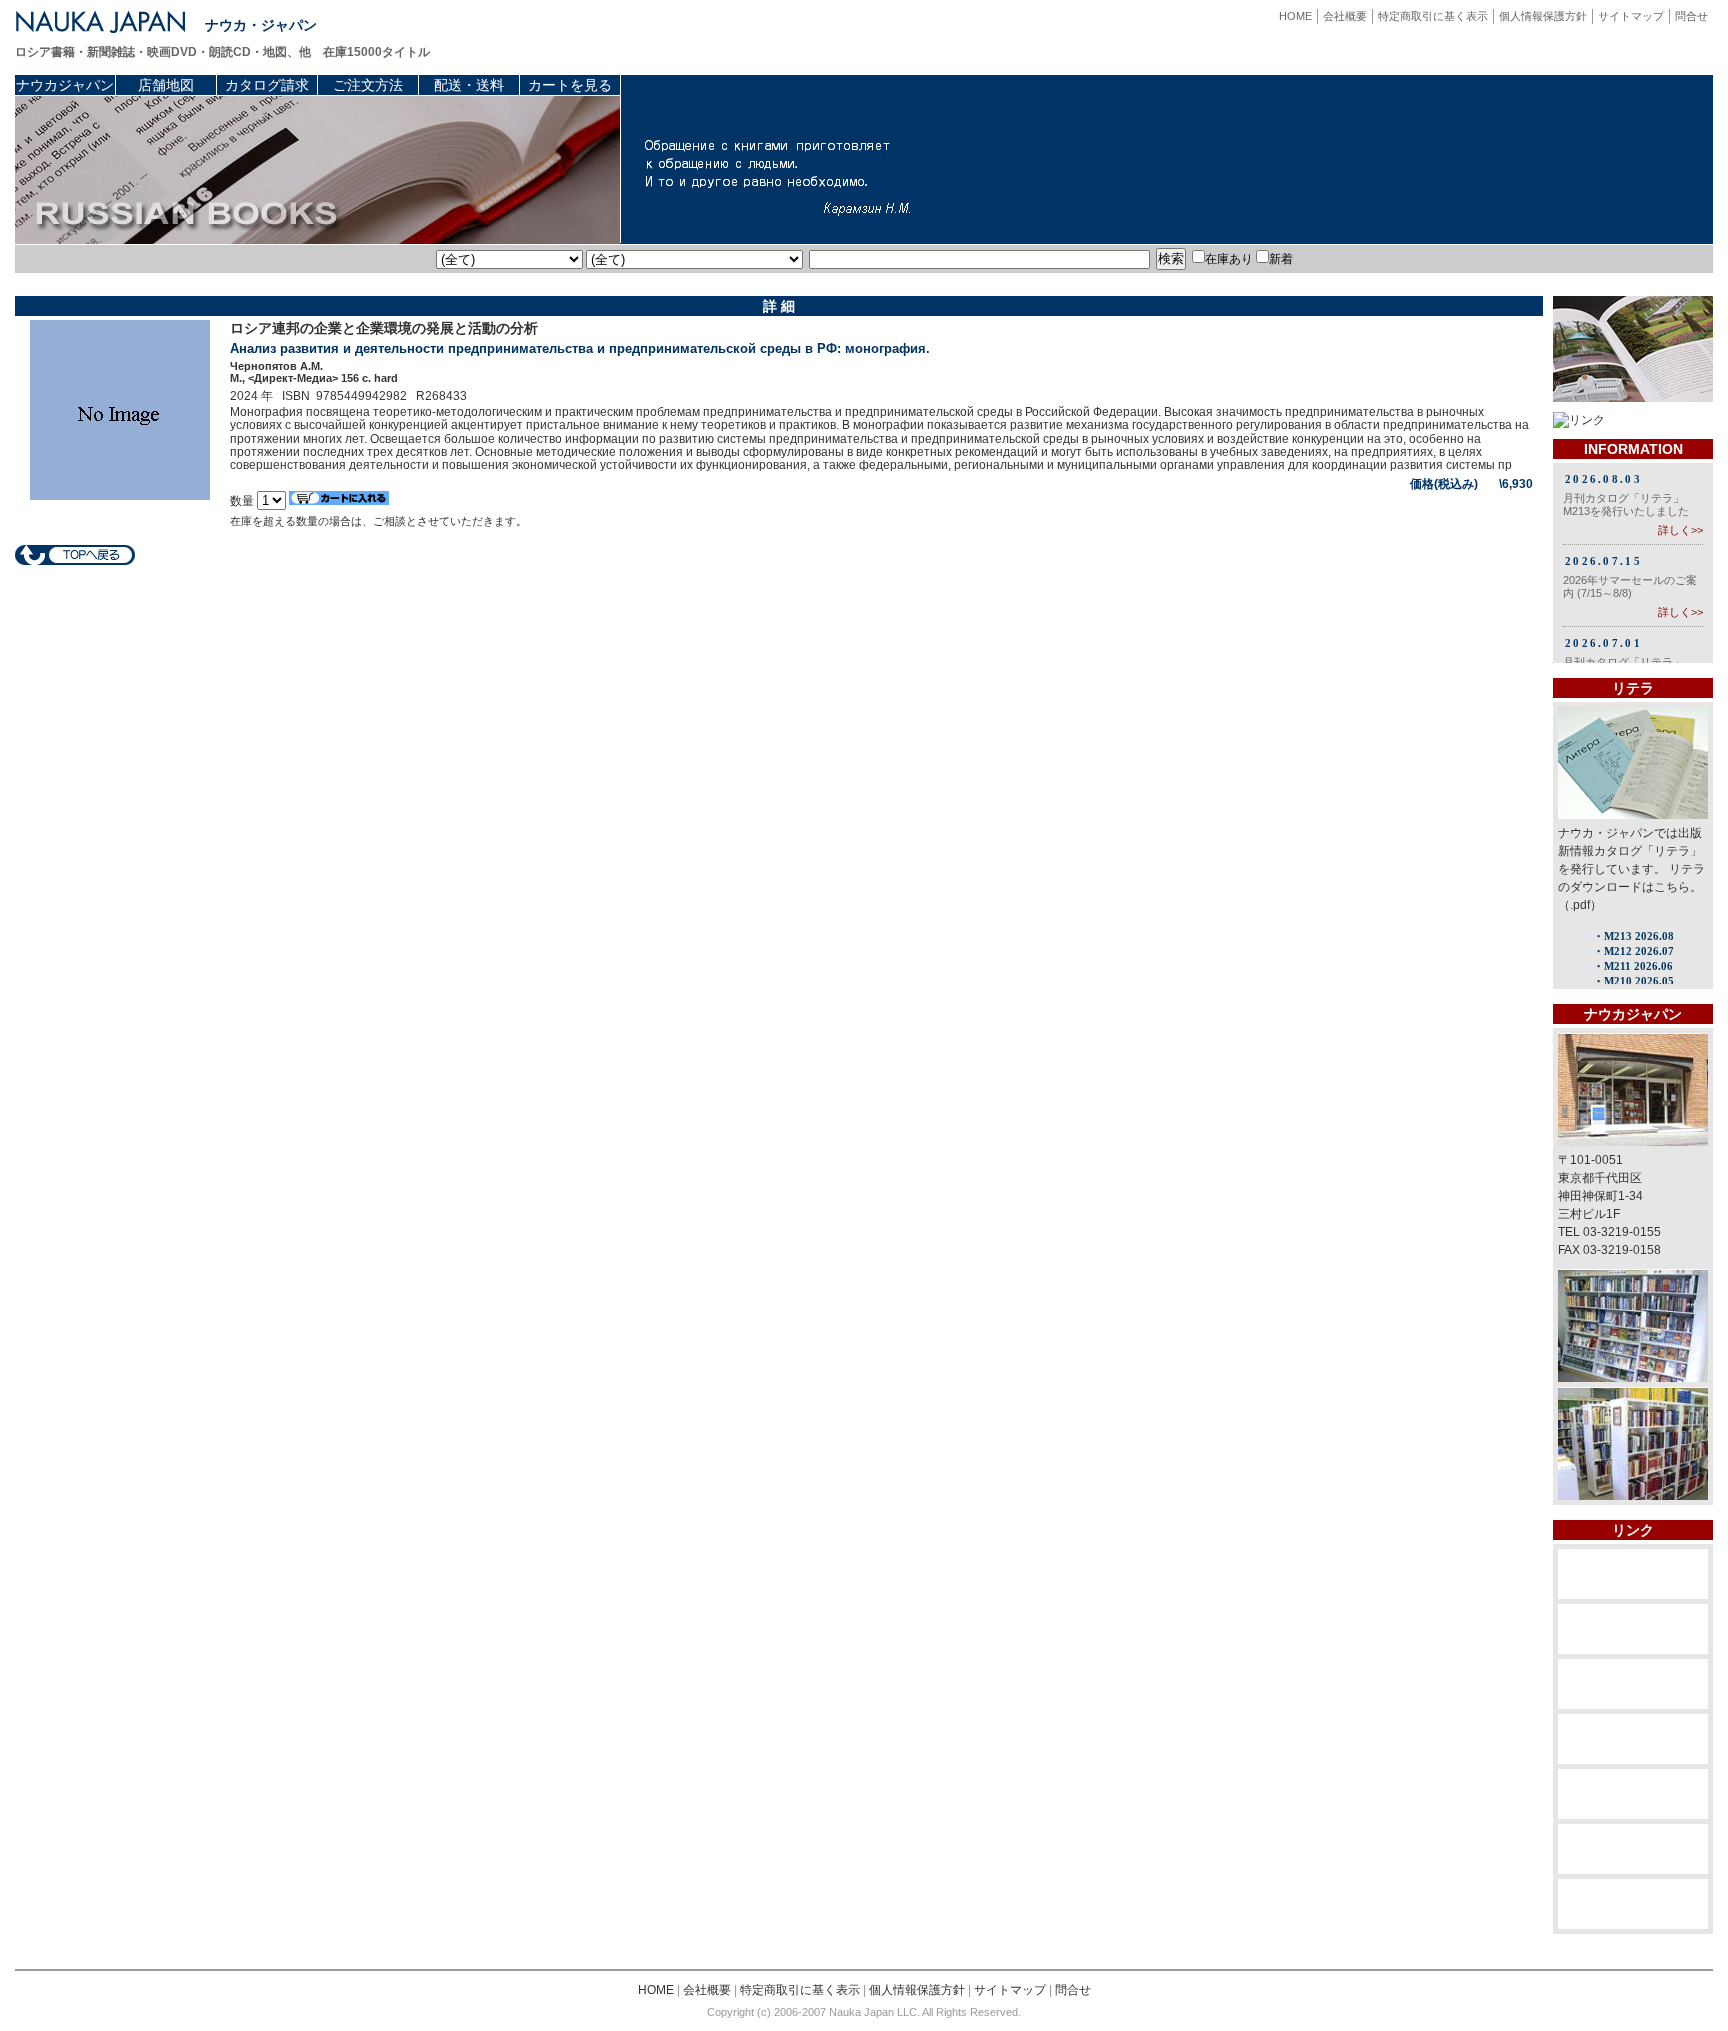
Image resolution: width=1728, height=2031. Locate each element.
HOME (1295, 16)
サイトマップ (1631, 16)
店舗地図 (166, 85)
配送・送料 (469, 85)
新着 (1281, 259)
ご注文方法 (368, 85)
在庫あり (1229, 259)
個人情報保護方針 (1543, 16)
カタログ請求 (267, 85)
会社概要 (1345, 16)
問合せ (1691, 16)
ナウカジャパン (65, 85)
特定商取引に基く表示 (1433, 16)
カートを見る (570, 85)
